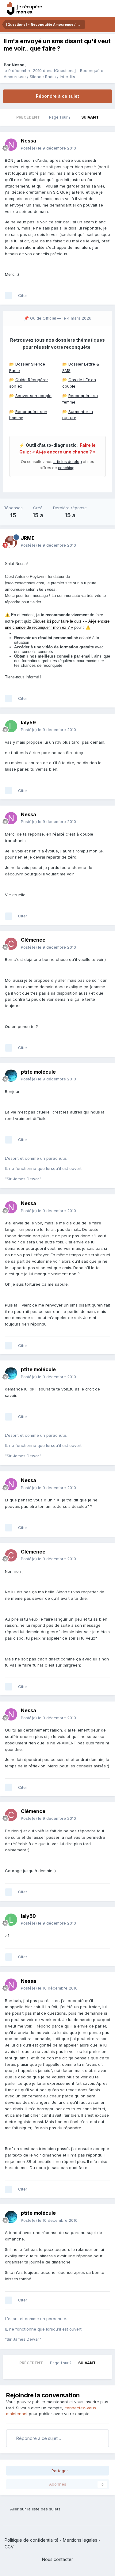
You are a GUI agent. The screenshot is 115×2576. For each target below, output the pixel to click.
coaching (66, 468)
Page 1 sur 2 (61, 117)
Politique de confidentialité (32, 2540)
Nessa (18, 65)
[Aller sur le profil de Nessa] (11, 145)
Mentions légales (80, 2540)
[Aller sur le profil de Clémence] (11, 944)
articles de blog (68, 462)
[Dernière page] (107, 117)
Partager (59, 2471)
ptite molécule (38, 1072)
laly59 (28, 723)
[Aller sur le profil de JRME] (11, 542)
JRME (28, 538)
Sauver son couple (33, 396)
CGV (9, 2547)
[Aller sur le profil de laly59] (11, 726)
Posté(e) (48, 148)
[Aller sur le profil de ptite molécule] (11, 1076)
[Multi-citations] (9, 296)
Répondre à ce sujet (57, 96)
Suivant (90, 117)
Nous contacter (57, 2559)
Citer (23, 295)
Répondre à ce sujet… (38, 2438)
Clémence (33, 940)
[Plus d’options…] (104, 144)
